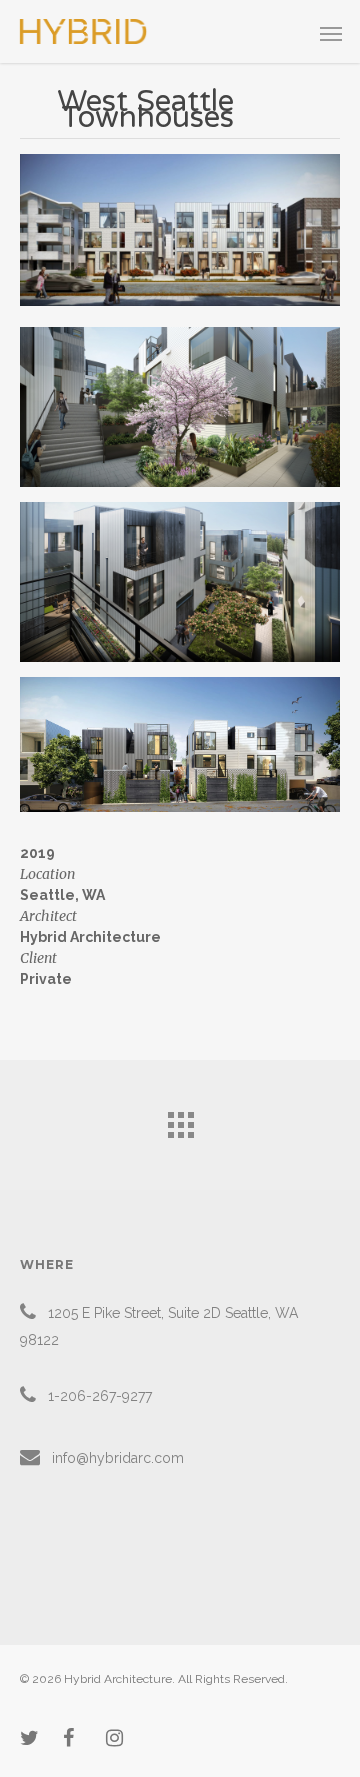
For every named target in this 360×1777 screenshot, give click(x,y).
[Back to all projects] (180, 1120)
